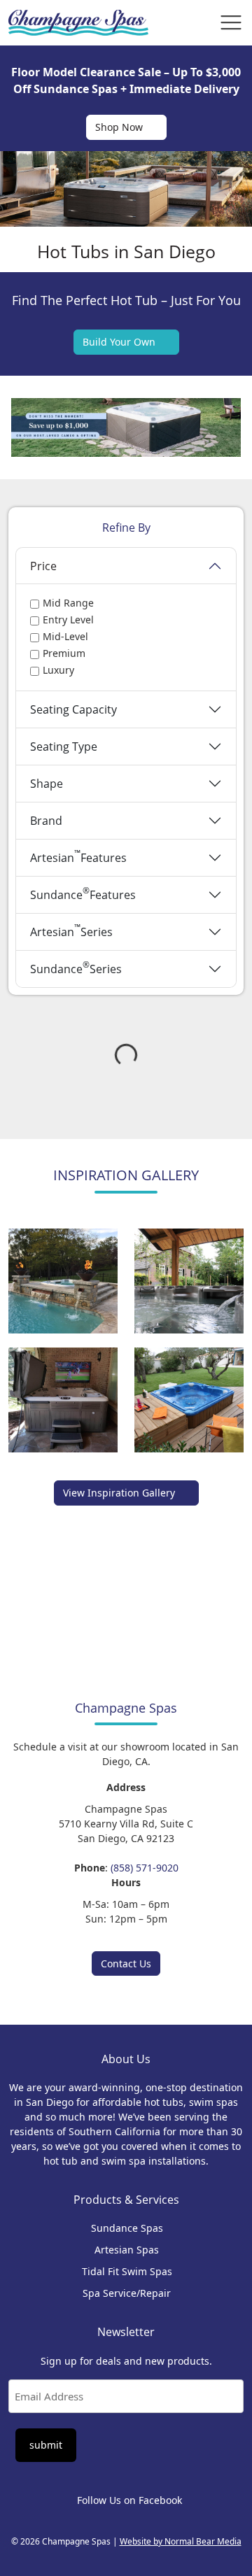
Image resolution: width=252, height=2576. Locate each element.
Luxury (58, 670)
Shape (47, 784)
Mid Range (68, 603)
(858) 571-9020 (145, 1868)
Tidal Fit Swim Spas (127, 2272)
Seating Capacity (73, 709)
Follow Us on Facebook (129, 2500)
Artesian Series (71, 930)
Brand (46, 821)
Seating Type (64, 746)
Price (43, 566)
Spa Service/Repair (127, 2294)
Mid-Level (65, 636)
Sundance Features (83, 893)
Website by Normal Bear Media (181, 2541)
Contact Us (126, 1963)
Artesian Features (78, 856)
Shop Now (119, 127)
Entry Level (68, 620)
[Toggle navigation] (231, 22)
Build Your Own (119, 342)
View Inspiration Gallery (119, 1493)
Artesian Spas (127, 2250)
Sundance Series (76, 967)
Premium (64, 653)
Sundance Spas (127, 2229)
